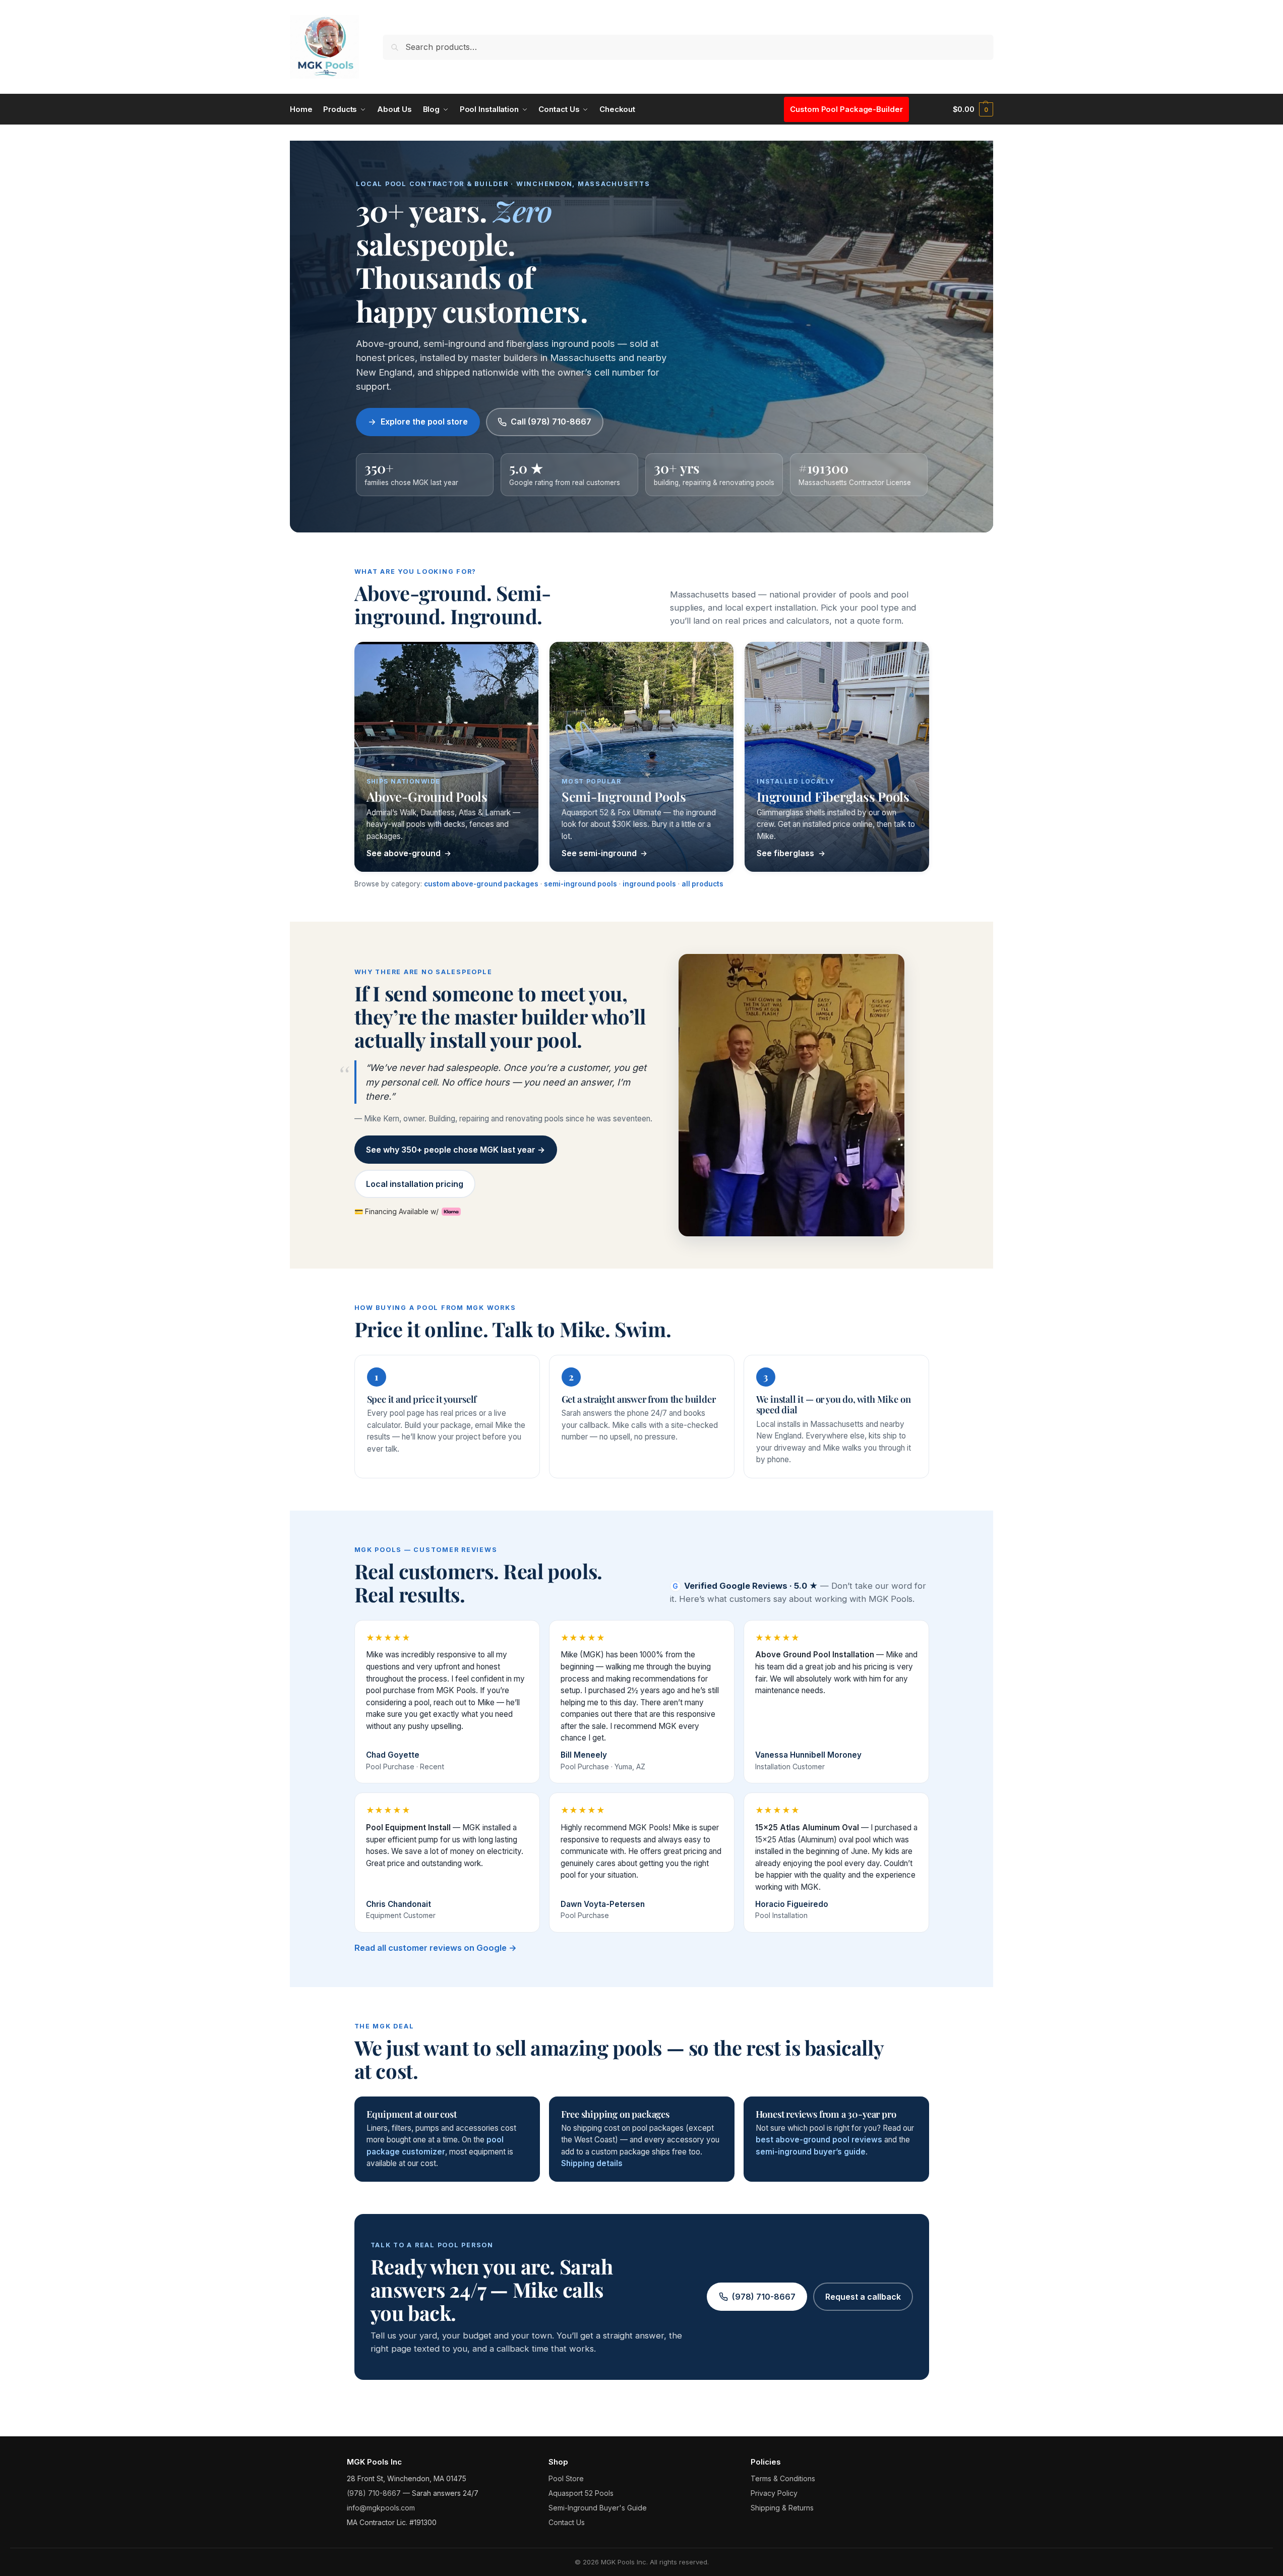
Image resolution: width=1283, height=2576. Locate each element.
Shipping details (592, 2163)
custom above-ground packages (481, 884)
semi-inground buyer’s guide (811, 2152)
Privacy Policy (774, 2493)
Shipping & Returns (782, 2508)
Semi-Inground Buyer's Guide (598, 2508)
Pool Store (566, 2478)
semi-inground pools (581, 884)
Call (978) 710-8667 (551, 422)
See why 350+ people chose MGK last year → (455, 1150)
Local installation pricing (415, 1184)
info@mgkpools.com (381, 2508)
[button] (973, 109)
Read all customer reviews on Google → (436, 1948)
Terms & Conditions (783, 2478)
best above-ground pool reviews (819, 2140)
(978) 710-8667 (764, 2297)
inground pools (649, 884)
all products (702, 884)
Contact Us (567, 2522)
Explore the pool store (424, 422)
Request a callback (863, 2297)
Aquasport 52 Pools (581, 2493)
